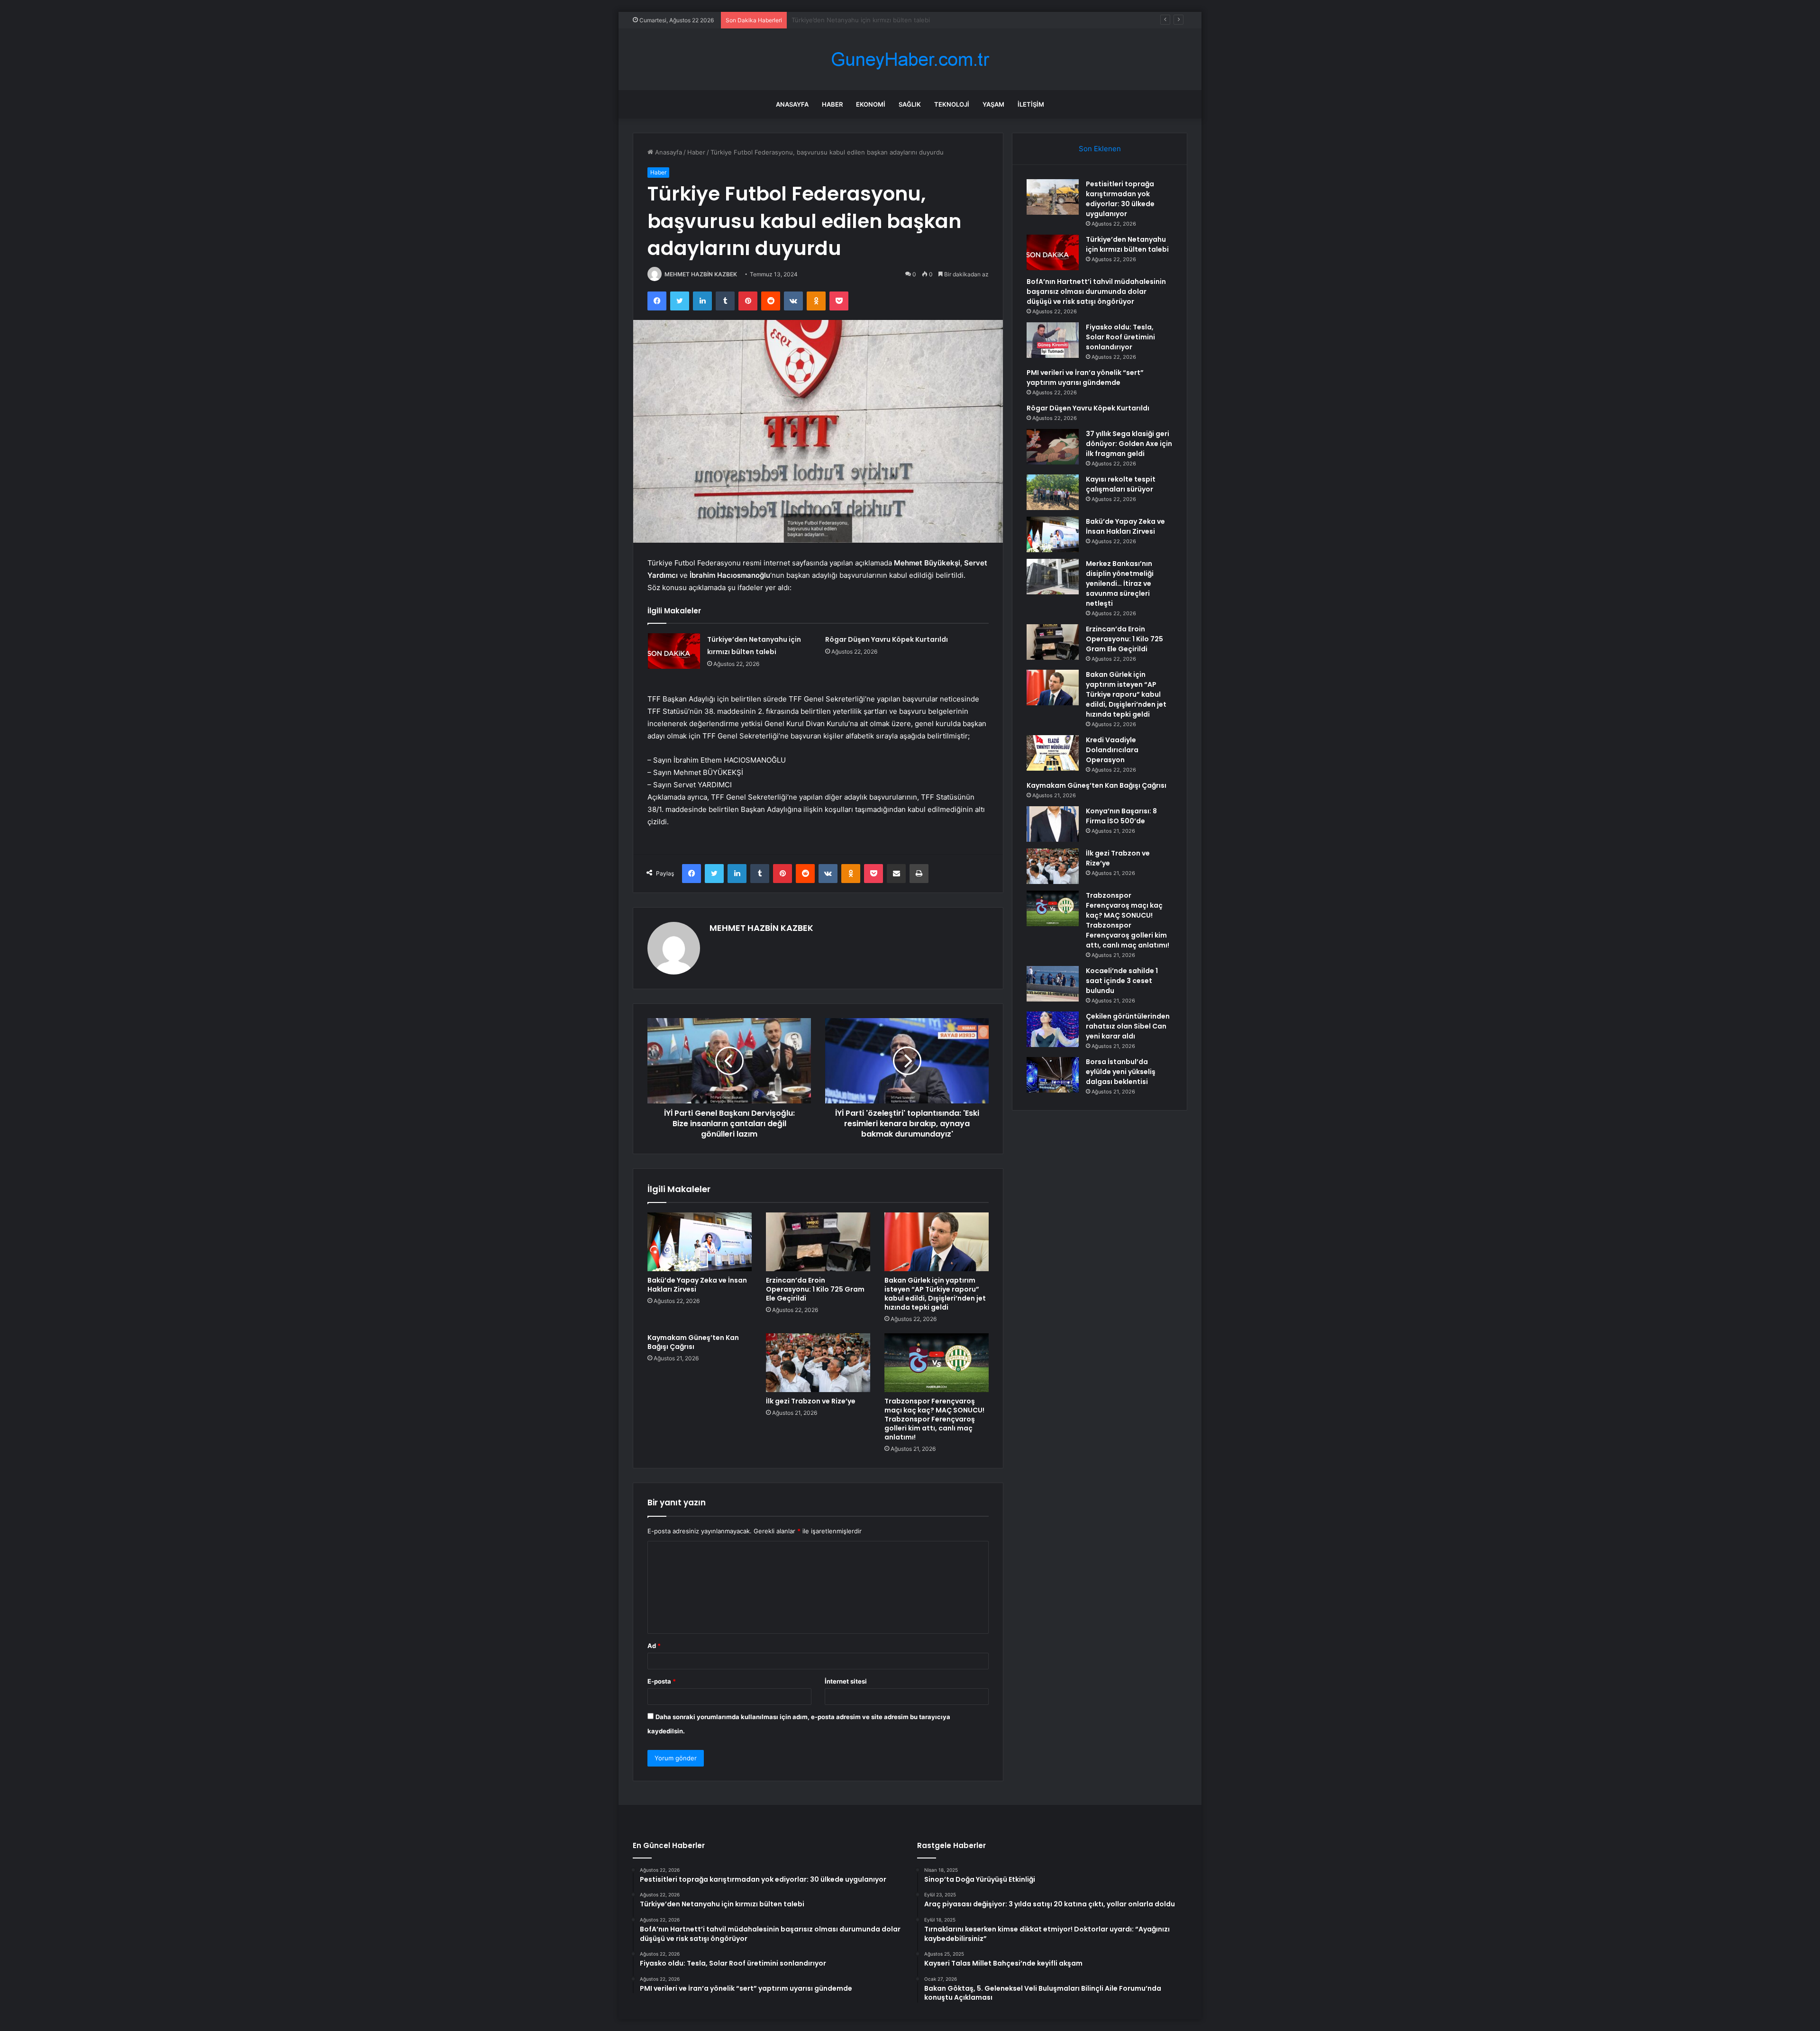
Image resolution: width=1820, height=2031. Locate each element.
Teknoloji (952, 104)
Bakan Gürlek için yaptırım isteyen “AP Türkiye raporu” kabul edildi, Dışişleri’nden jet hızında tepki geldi (935, 1294)
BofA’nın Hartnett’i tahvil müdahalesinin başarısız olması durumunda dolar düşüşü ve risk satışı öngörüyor (946, 20)
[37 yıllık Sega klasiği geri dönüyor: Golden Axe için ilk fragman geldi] (1053, 447)
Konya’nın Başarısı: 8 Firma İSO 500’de (1121, 816)
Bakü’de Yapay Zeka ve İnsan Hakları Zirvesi (697, 1285)
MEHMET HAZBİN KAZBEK (701, 274)
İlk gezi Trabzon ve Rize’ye (811, 1401)
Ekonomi (871, 104)
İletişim (1031, 104)
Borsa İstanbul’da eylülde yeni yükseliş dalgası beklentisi (1121, 1072)
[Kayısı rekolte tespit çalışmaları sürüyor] (1053, 492)
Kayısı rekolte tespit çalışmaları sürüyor (1121, 484)
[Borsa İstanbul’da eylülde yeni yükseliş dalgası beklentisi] (1053, 1075)
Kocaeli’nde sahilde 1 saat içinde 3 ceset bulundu (1122, 981)
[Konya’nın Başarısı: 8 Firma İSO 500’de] (1053, 824)
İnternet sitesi (846, 1681)
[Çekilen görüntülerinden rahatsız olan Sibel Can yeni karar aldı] (1053, 1029)
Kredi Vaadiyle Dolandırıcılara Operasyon (1112, 750)
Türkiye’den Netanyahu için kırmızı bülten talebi (1127, 244)
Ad (654, 1646)
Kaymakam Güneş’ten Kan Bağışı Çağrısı (693, 1342)
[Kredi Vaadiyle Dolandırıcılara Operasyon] (1053, 753)
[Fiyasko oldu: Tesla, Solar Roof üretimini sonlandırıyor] (1053, 340)
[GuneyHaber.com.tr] (910, 59)
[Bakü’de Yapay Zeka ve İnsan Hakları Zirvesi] (700, 1242)
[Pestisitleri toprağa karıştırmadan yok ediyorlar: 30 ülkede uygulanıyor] (1053, 197)
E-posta (662, 1681)
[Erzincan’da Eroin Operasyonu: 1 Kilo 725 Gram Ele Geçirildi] (818, 1242)
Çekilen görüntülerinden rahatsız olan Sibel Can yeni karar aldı (1128, 1026)
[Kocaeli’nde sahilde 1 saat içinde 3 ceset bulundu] (1053, 984)
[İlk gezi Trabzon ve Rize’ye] (818, 1363)
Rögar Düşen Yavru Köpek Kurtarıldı (887, 639)
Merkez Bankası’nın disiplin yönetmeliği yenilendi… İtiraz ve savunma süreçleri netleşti (1120, 583)
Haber (832, 104)
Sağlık (910, 104)
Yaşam (993, 104)
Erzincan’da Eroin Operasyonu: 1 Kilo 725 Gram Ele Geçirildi (815, 1289)
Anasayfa (792, 104)
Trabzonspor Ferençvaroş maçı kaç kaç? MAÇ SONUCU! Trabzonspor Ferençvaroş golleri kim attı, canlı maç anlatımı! (934, 1419)
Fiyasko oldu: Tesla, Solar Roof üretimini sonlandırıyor (1120, 337)
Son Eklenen (1100, 149)
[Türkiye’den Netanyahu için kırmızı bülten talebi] (674, 651)
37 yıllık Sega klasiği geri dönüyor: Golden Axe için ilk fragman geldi (1129, 444)
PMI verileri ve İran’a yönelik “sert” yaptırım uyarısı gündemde (1085, 378)
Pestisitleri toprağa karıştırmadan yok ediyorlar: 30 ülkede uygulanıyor (1120, 199)
